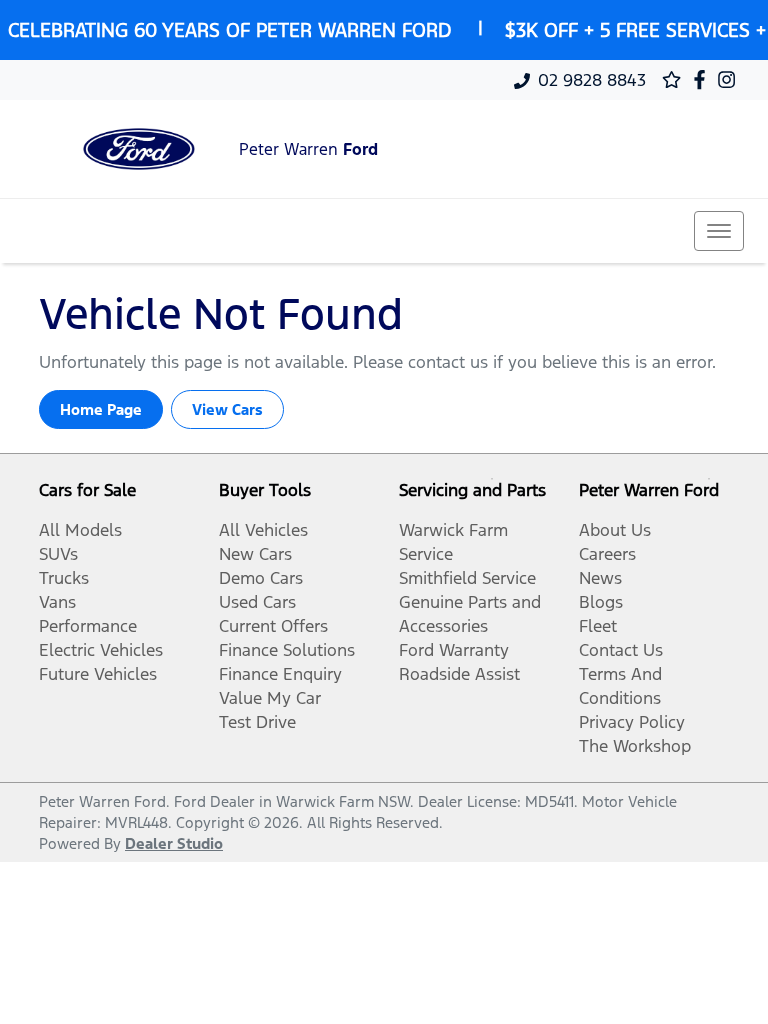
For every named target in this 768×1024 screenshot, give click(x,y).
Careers (607, 554)
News (600, 578)
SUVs (58, 554)
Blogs (601, 602)
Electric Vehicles (101, 650)
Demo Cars (261, 578)
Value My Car (270, 698)
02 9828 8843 (592, 80)
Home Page (101, 409)
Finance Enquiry (280, 674)
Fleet (598, 626)
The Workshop (635, 746)
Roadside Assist (459, 674)
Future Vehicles (98, 674)
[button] (719, 231)
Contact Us (621, 650)
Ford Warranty (454, 650)
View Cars (227, 409)
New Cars (255, 554)
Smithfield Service (467, 578)
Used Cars (257, 602)
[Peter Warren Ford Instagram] (730, 79)
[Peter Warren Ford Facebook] (703, 79)
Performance (88, 626)
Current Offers (273, 626)
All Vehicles (263, 530)
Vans (57, 602)
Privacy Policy (632, 722)
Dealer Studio (174, 843)
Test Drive (257, 722)
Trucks (64, 578)
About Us (615, 530)
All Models (80, 530)
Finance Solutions (287, 650)
